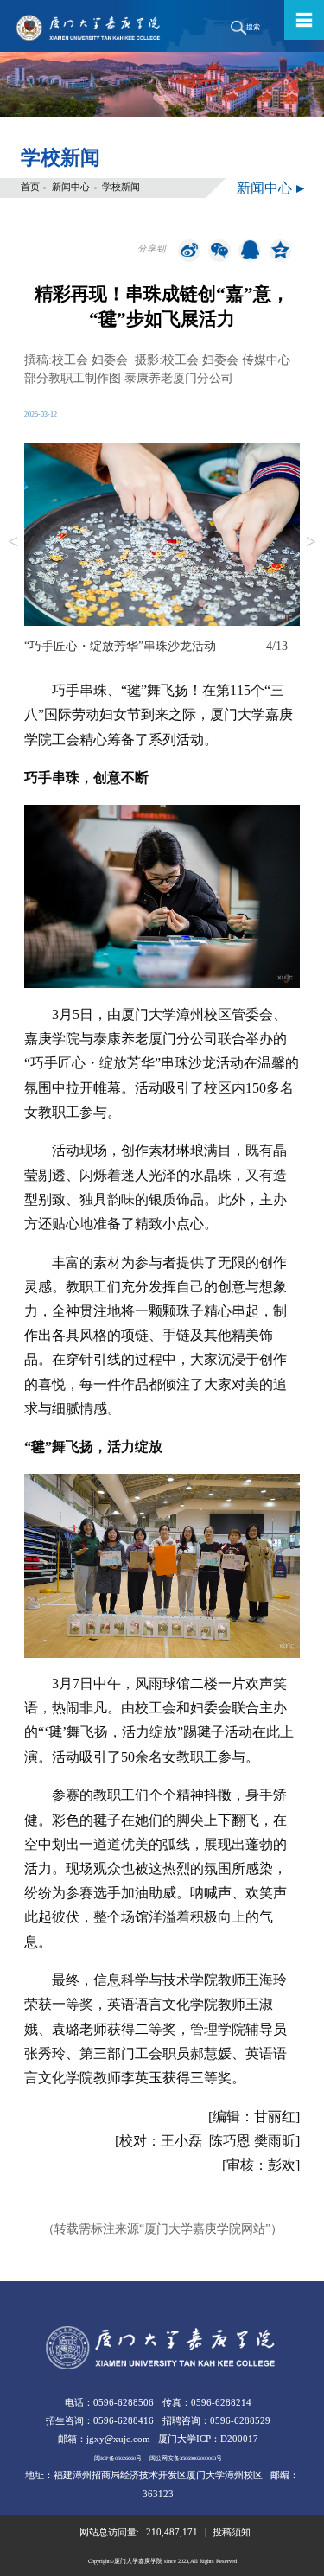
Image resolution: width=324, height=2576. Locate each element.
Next (311, 543)
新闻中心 (71, 187)
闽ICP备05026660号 (118, 2458)
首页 (30, 187)
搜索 (253, 27)
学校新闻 (121, 187)
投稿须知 (232, 2532)
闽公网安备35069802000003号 (186, 2458)
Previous (13, 543)
